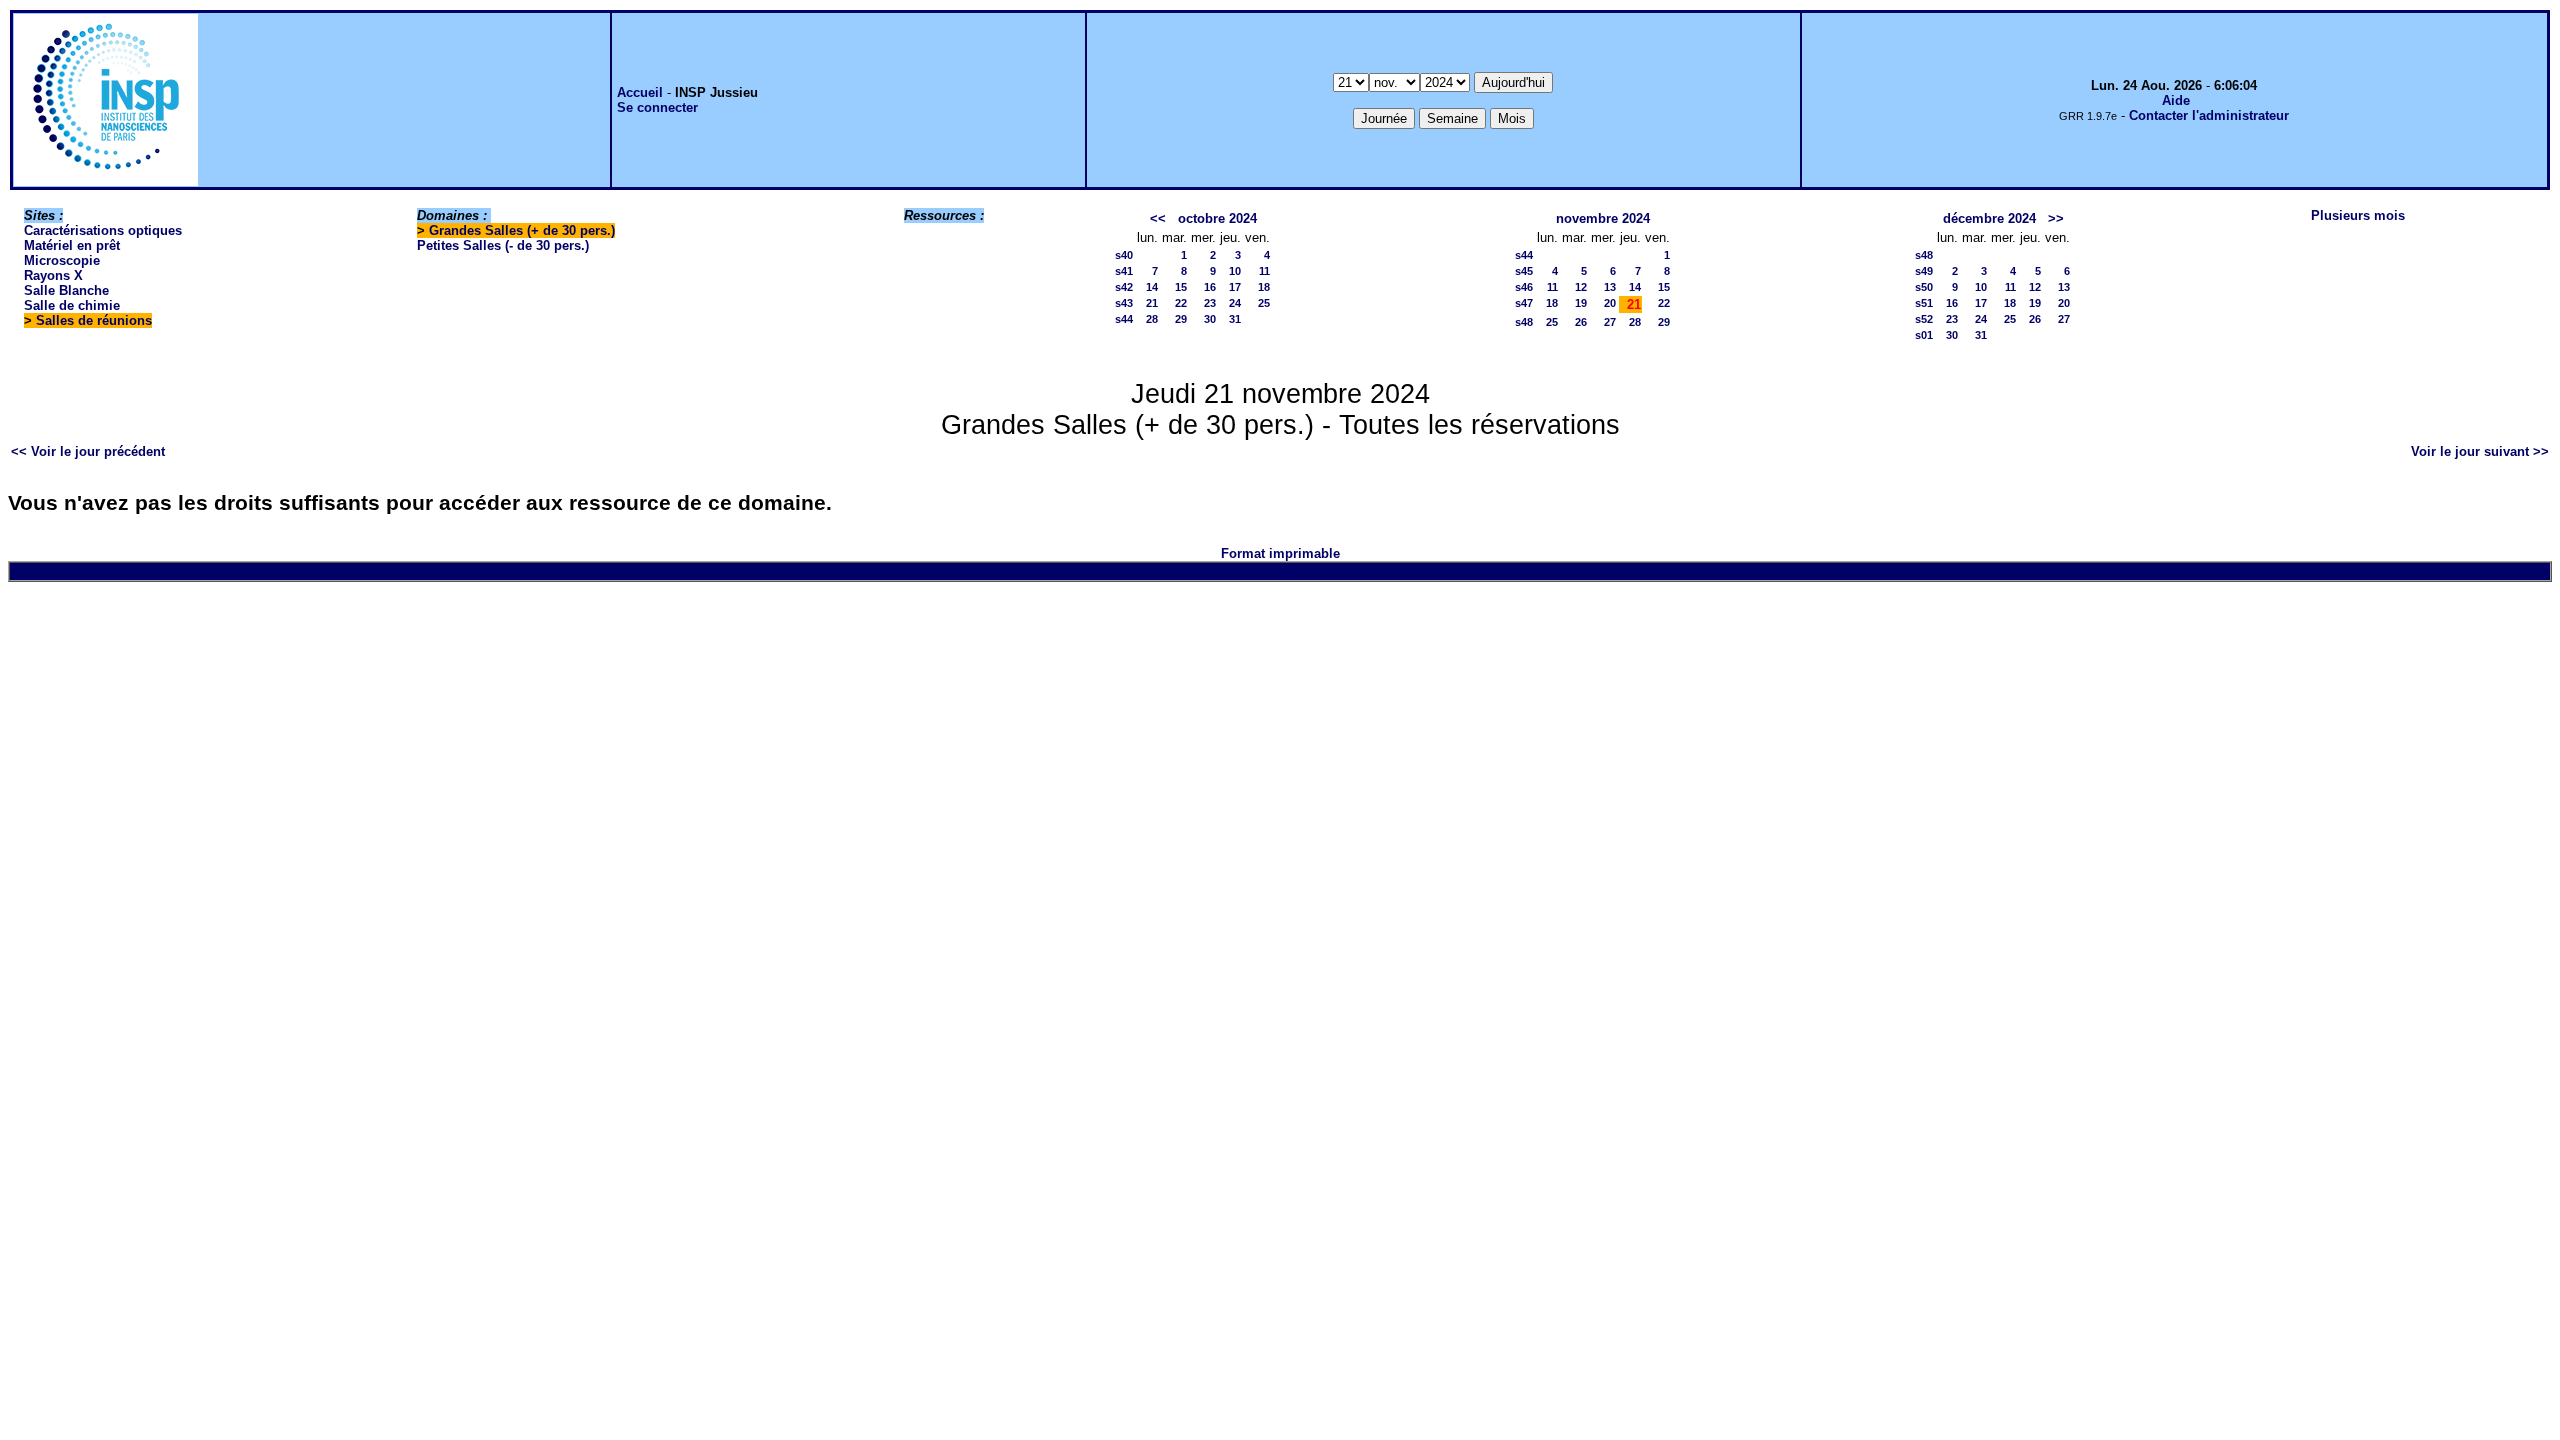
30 (1210, 319)
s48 (1524, 322)
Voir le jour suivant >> (2480, 451)
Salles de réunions (94, 320)
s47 (1524, 303)
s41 (1124, 271)
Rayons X (53, 275)
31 (1235, 319)
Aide (2176, 100)
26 (1581, 322)
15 (1181, 287)
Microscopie (62, 260)
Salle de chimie (72, 305)
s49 (1924, 271)
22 (1181, 303)
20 (1610, 303)
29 (1181, 319)
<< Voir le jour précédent (88, 451)
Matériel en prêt (72, 245)
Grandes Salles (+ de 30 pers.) (522, 230)
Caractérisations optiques (103, 230)
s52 (1924, 319)
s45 (1524, 271)
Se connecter (657, 107)
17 (1235, 287)
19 (1581, 303)
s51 (1924, 303)
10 (1235, 271)
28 (1152, 319)
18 (1264, 287)
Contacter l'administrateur (2209, 115)
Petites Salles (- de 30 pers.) (503, 245)
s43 (1124, 303)
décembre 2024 (1989, 218)
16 (1210, 287)
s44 (1124, 319)
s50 (1924, 287)
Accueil (640, 92)
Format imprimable (1280, 553)
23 (1210, 303)
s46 (1524, 287)
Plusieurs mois (2358, 215)
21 (1152, 303)
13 (1610, 287)
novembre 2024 (1603, 218)
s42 (1124, 287)
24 (1235, 303)
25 (1264, 303)
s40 (1124, 255)
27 (1610, 322)
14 (1152, 287)
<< (1158, 218)
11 (1264, 271)
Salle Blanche (66, 290)
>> (2056, 218)
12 (1581, 287)
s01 (1924, 335)
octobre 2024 (1217, 218)
